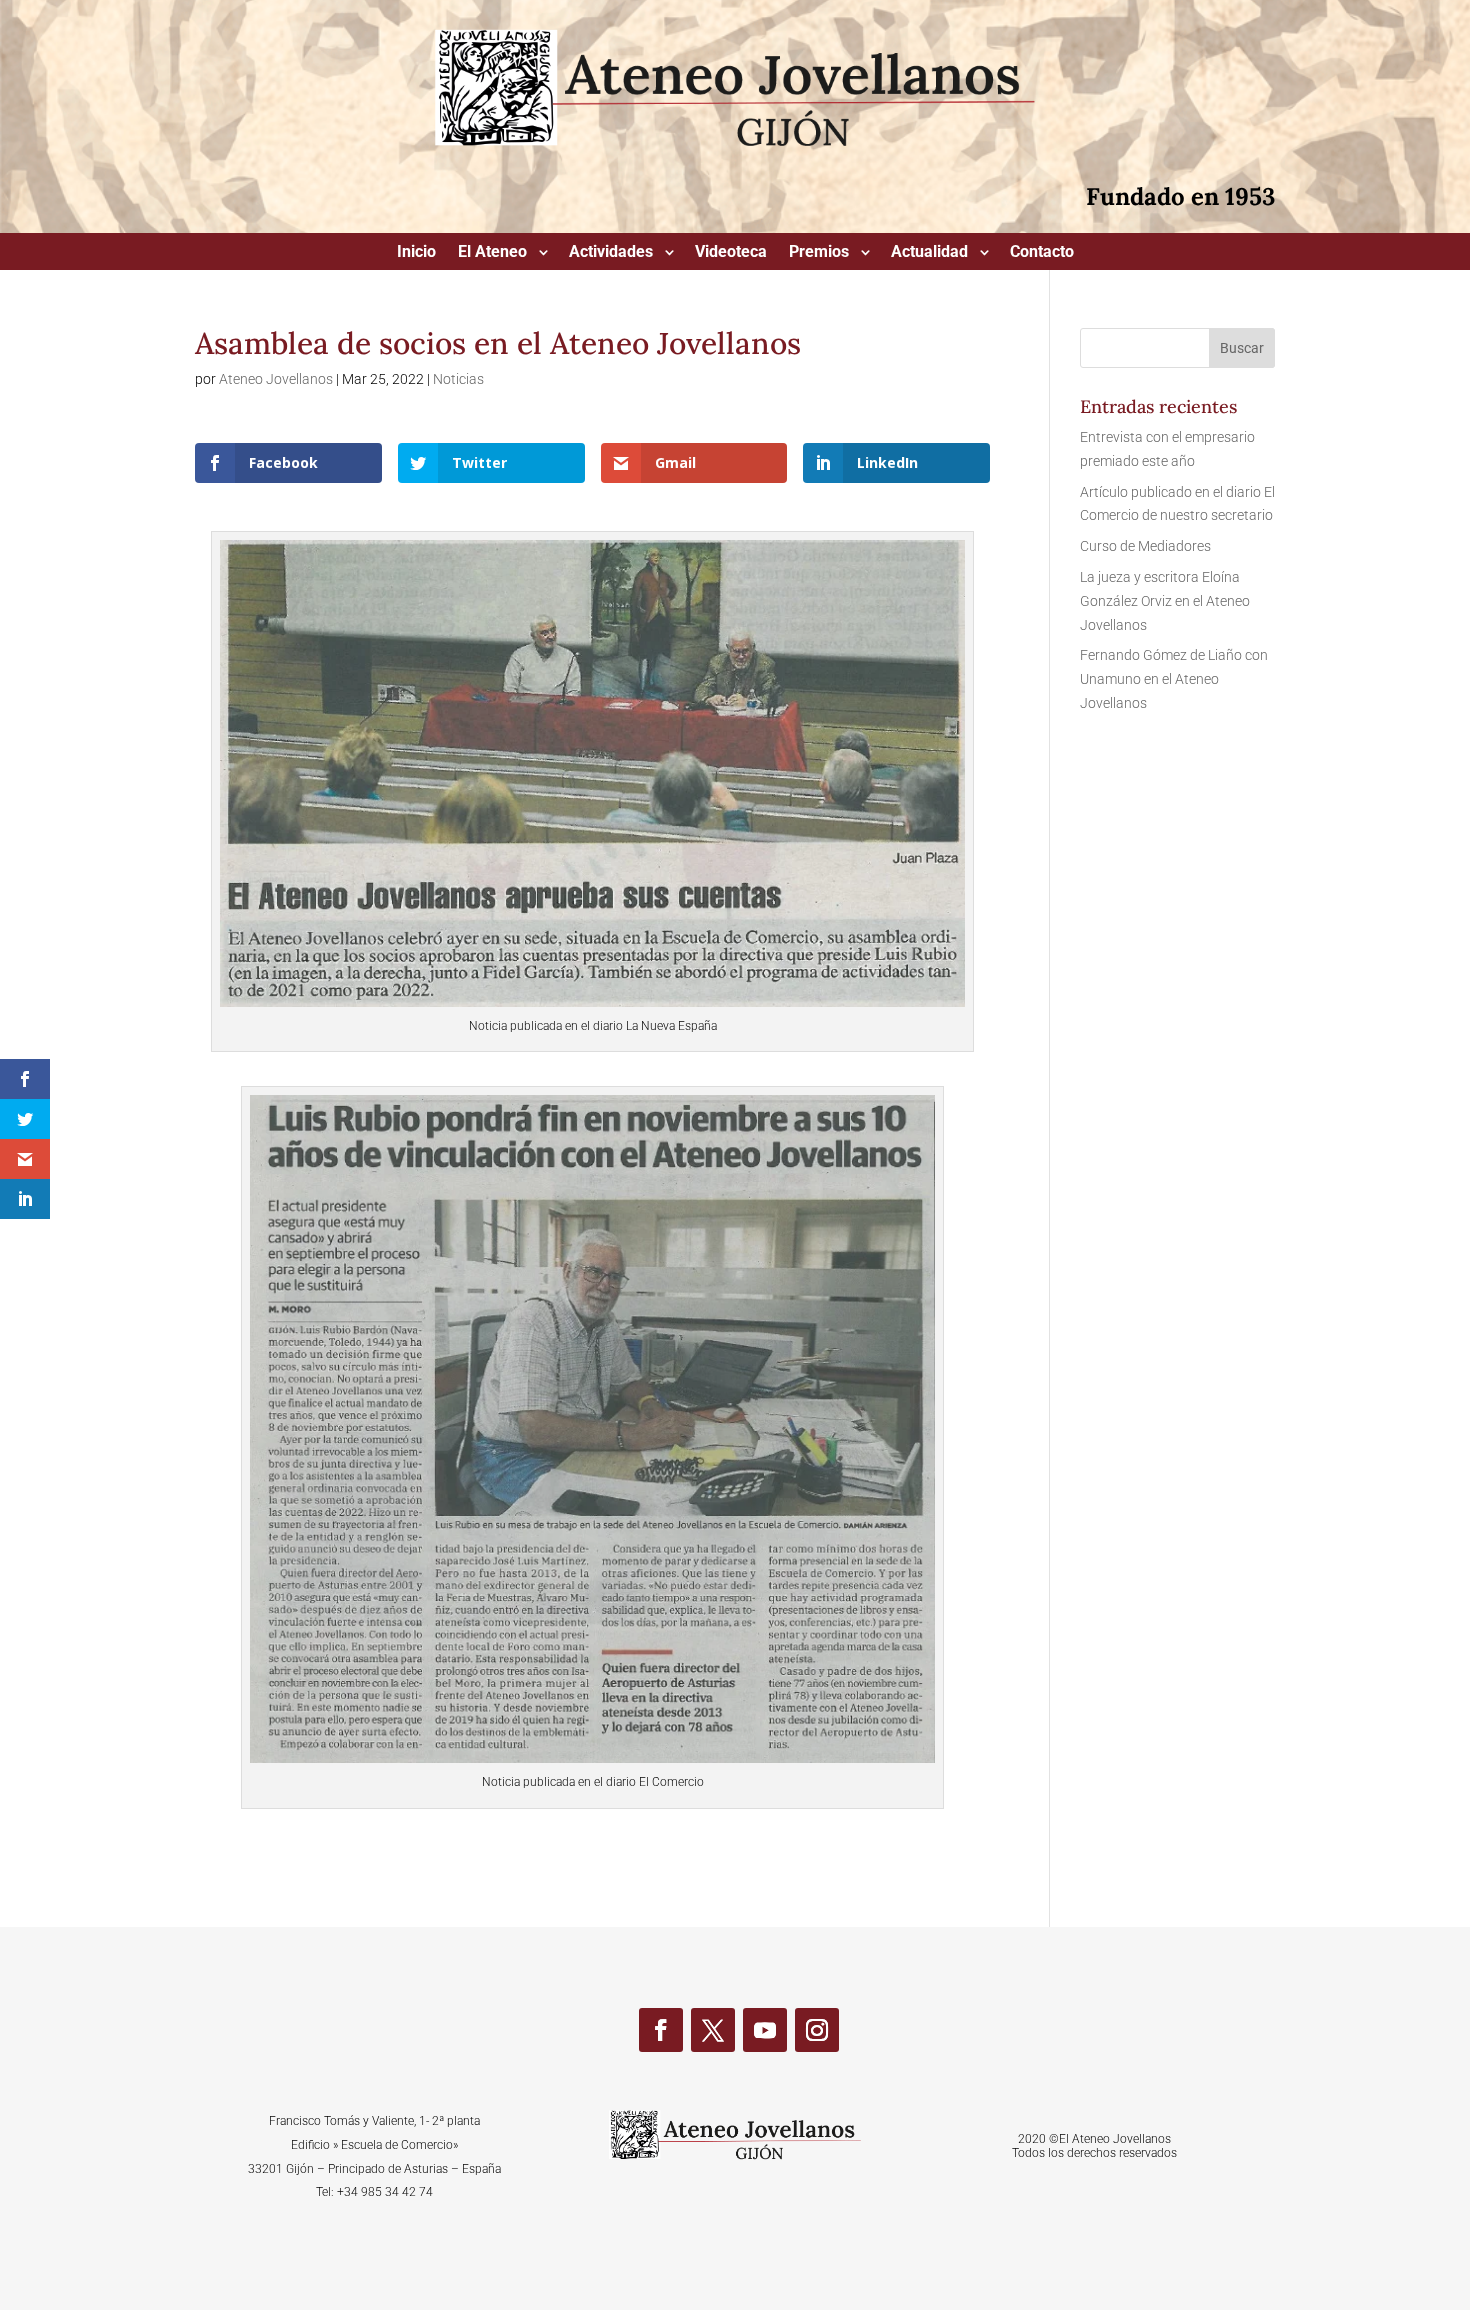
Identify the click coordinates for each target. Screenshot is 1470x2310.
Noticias (458, 379)
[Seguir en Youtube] (765, 2030)
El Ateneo (492, 253)
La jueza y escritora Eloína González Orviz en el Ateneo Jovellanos (1165, 601)
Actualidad (929, 253)
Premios (819, 253)
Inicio (416, 253)
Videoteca (731, 253)
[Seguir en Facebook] (661, 2030)
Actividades (611, 253)
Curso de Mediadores (1145, 546)
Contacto (1042, 253)
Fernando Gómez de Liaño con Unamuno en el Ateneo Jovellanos (1174, 679)
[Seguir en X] (713, 2030)
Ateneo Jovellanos (276, 379)
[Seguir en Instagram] (817, 2030)
